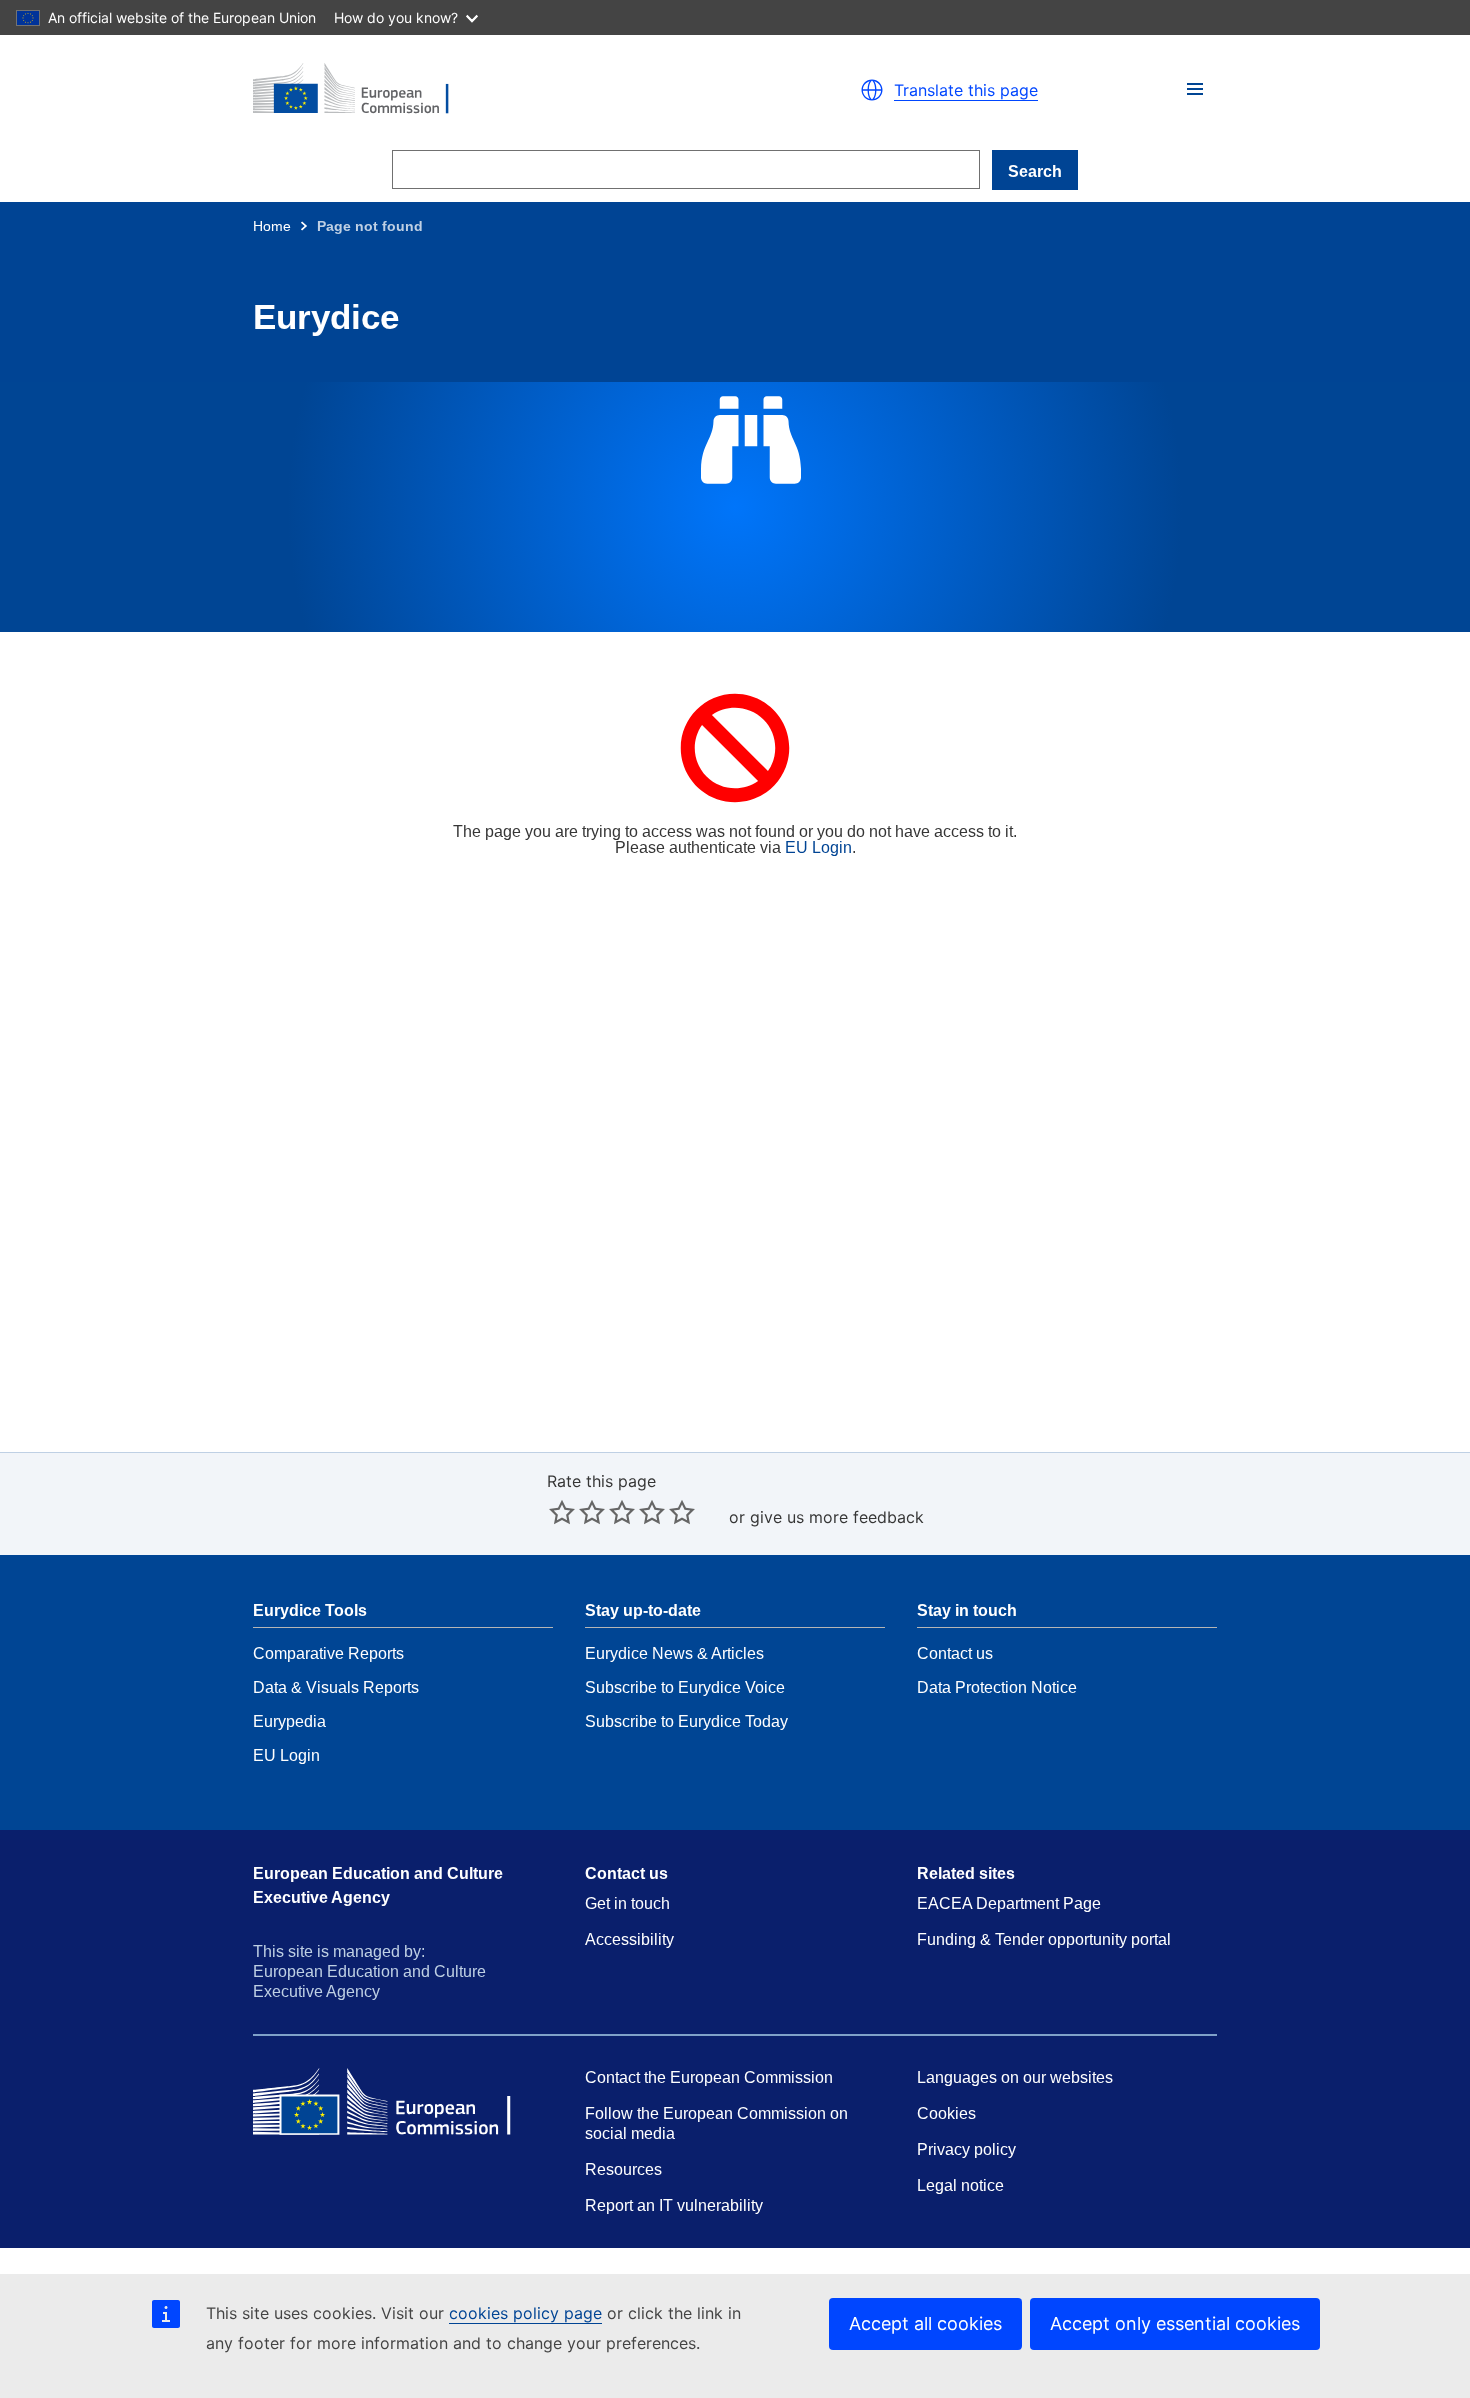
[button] (1195, 89)
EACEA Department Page (1009, 1903)
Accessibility (629, 1939)
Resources (623, 2169)
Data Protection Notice (997, 1687)
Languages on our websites (1015, 2077)
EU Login (818, 847)
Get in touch (627, 1903)
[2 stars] (577, 1512)
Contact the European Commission (709, 2077)
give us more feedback (837, 1517)
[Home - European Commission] (485, 90)
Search (1035, 171)
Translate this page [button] (966, 90)
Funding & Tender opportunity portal (1044, 1939)
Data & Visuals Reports (336, 1687)
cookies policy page (525, 2313)
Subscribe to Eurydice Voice (685, 1687)
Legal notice (960, 2185)
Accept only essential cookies (1175, 2323)
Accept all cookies (925, 2323)
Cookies (946, 2113)
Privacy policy (966, 2149)
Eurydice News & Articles (674, 1653)
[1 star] (562, 1512)
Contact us (955, 1653)
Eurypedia (289, 1721)
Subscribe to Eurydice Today (686, 1721)
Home (272, 226)
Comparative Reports (328, 1653)
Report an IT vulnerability (674, 2205)
